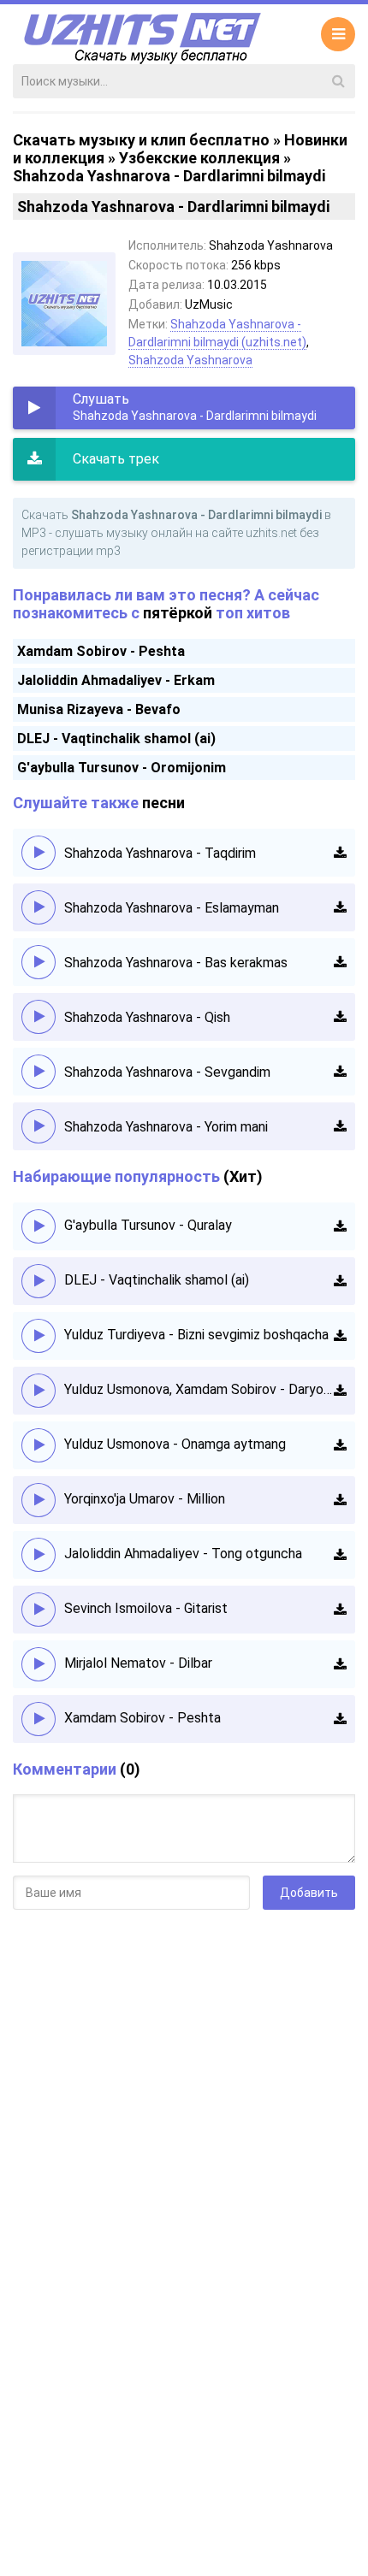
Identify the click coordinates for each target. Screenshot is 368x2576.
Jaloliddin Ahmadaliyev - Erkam (116, 680)
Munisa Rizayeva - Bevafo (99, 709)
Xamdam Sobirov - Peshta (101, 651)
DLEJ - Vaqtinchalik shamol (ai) (116, 739)
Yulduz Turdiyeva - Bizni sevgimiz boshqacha (196, 1335)
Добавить (309, 1893)
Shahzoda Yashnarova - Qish (147, 1017)
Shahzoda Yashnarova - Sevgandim (167, 1072)
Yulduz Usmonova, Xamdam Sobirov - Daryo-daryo (199, 1389)
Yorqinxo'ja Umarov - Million (145, 1499)
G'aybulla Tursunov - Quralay (148, 1225)
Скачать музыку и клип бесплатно (141, 140)
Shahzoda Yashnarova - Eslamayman (172, 908)
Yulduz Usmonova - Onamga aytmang (175, 1444)
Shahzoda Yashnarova (190, 360)
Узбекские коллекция (199, 158)
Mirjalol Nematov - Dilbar (138, 1663)
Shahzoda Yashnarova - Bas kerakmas (176, 963)
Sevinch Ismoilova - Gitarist (146, 1608)
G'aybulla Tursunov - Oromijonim (122, 768)
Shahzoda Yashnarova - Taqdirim (160, 853)
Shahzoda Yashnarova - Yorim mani (166, 1127)
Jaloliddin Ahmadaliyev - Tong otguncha (183, 1554)
